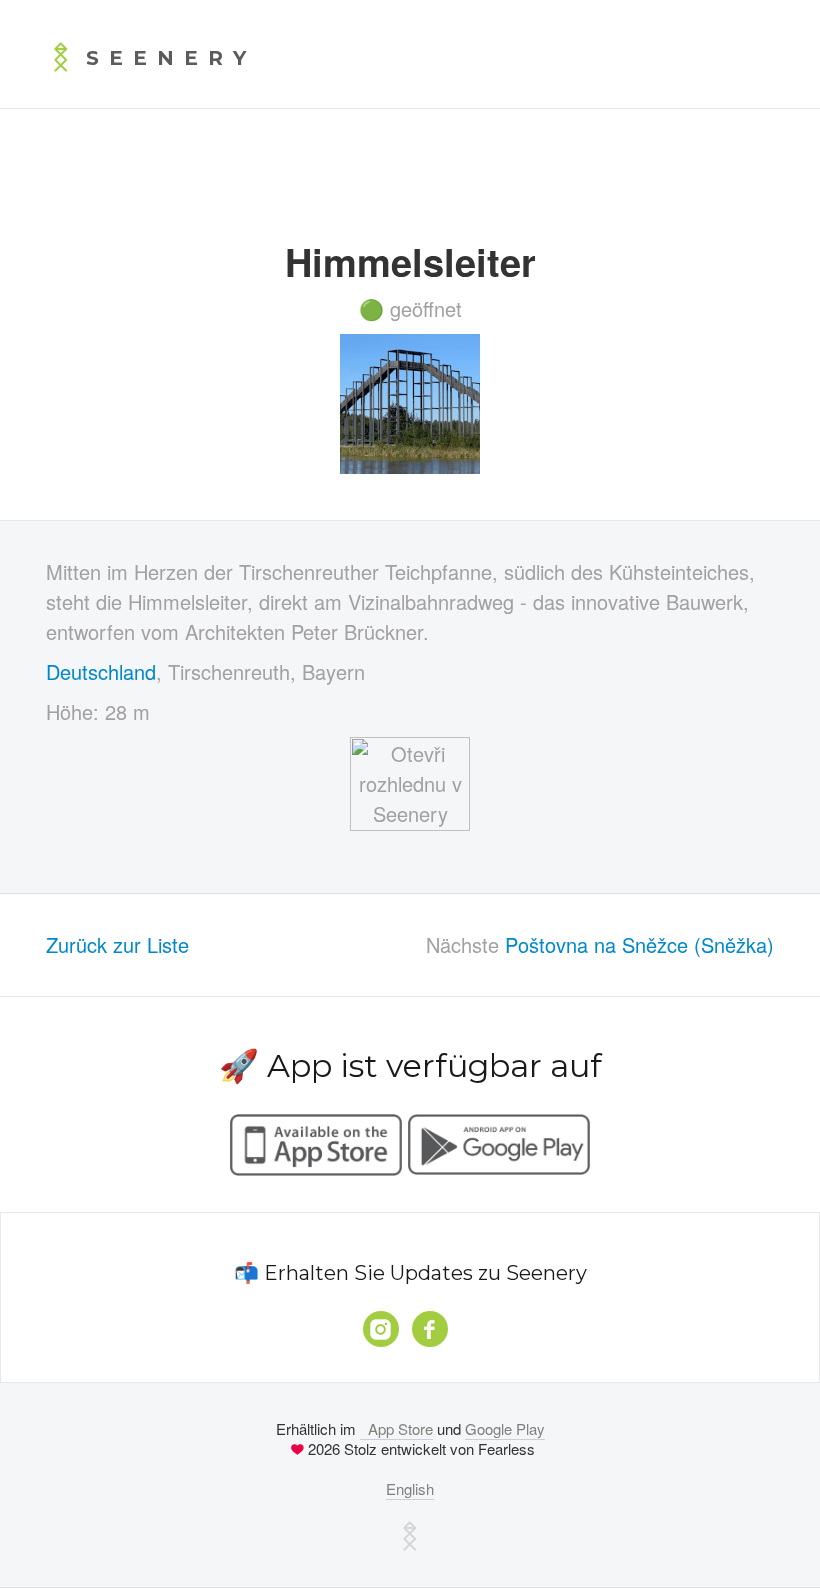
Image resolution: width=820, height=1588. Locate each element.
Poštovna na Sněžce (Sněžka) (639, 944)
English (410, 1488)
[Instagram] (381, 1329)
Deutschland (101, 671)
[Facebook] (430, 1329)
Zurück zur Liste (117, 944)
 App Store (396, 1428)
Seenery (171, 58)
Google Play (505, 1428)
